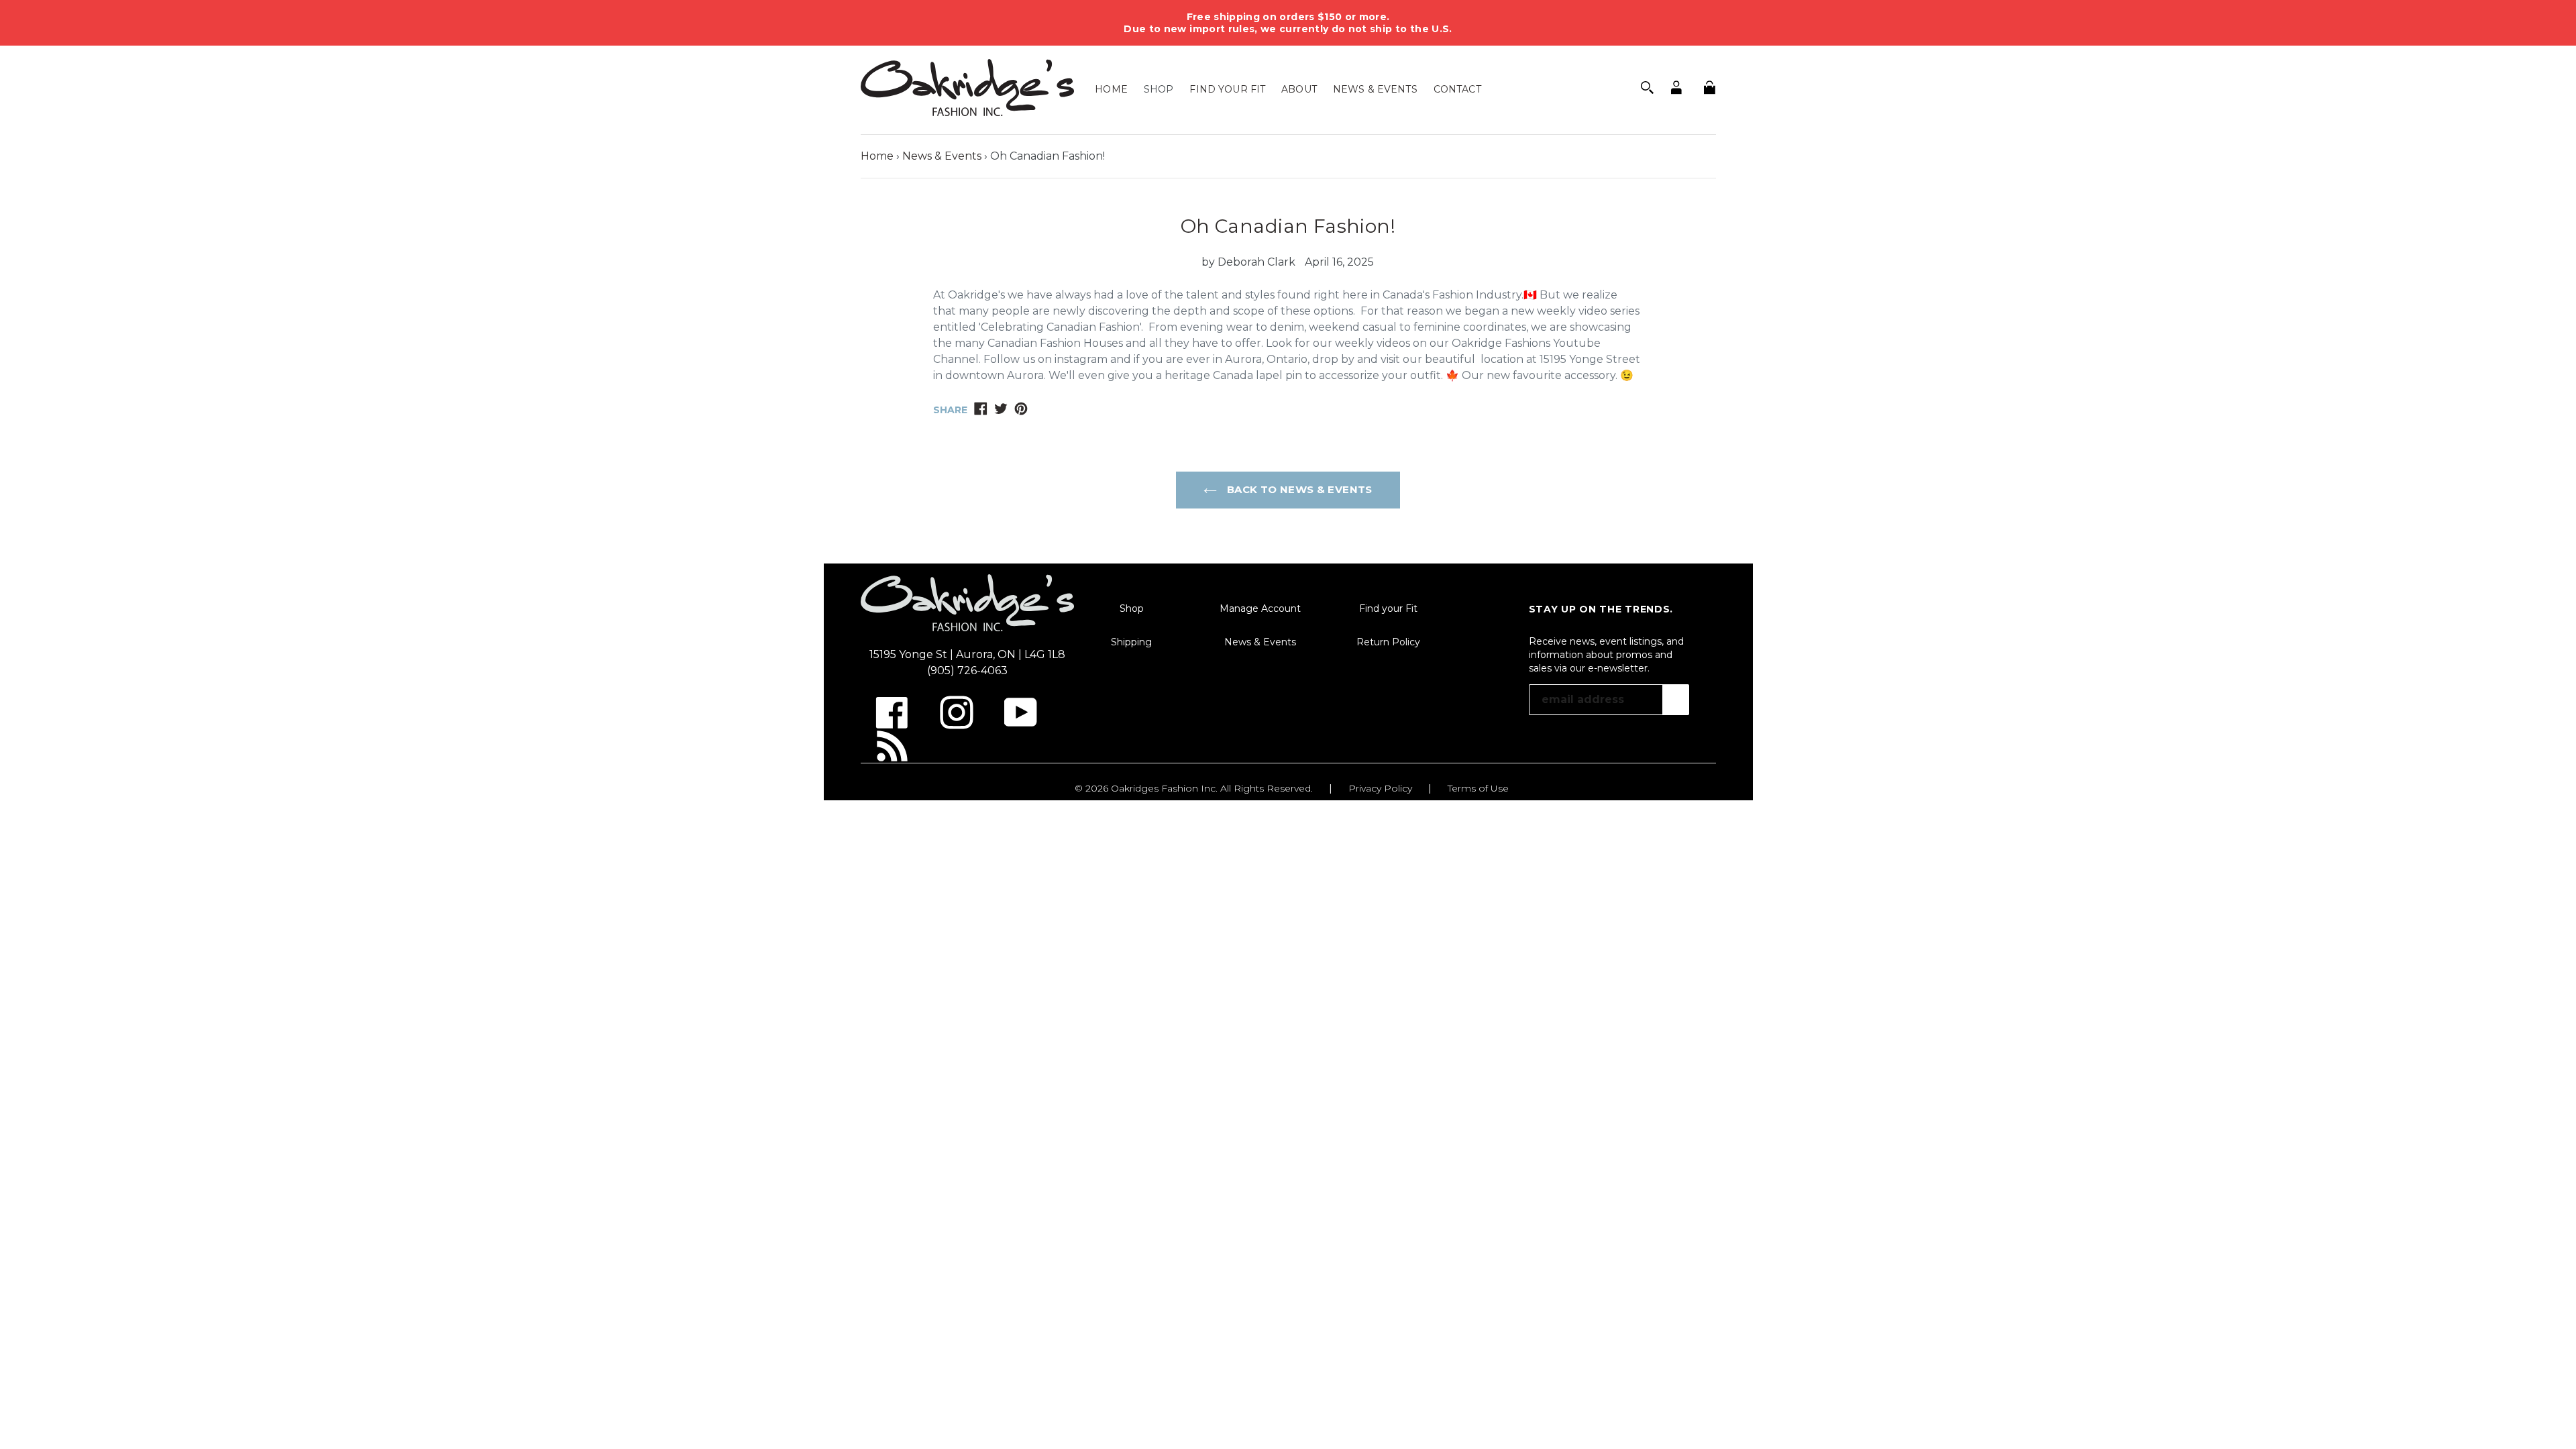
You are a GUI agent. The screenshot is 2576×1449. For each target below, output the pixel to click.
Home (1111, 89)
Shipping (1131, 642)
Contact (1457, 89)
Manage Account (1260, 608)
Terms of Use (1478, 788)
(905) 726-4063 (967, 670)
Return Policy (1388, 642)
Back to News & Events (1298, 489)
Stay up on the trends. (1601, 609)
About (1299, 89)
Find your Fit (1227, 89)
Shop (1159, 89)
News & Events (1375, 89)
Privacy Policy (1380, 788)
